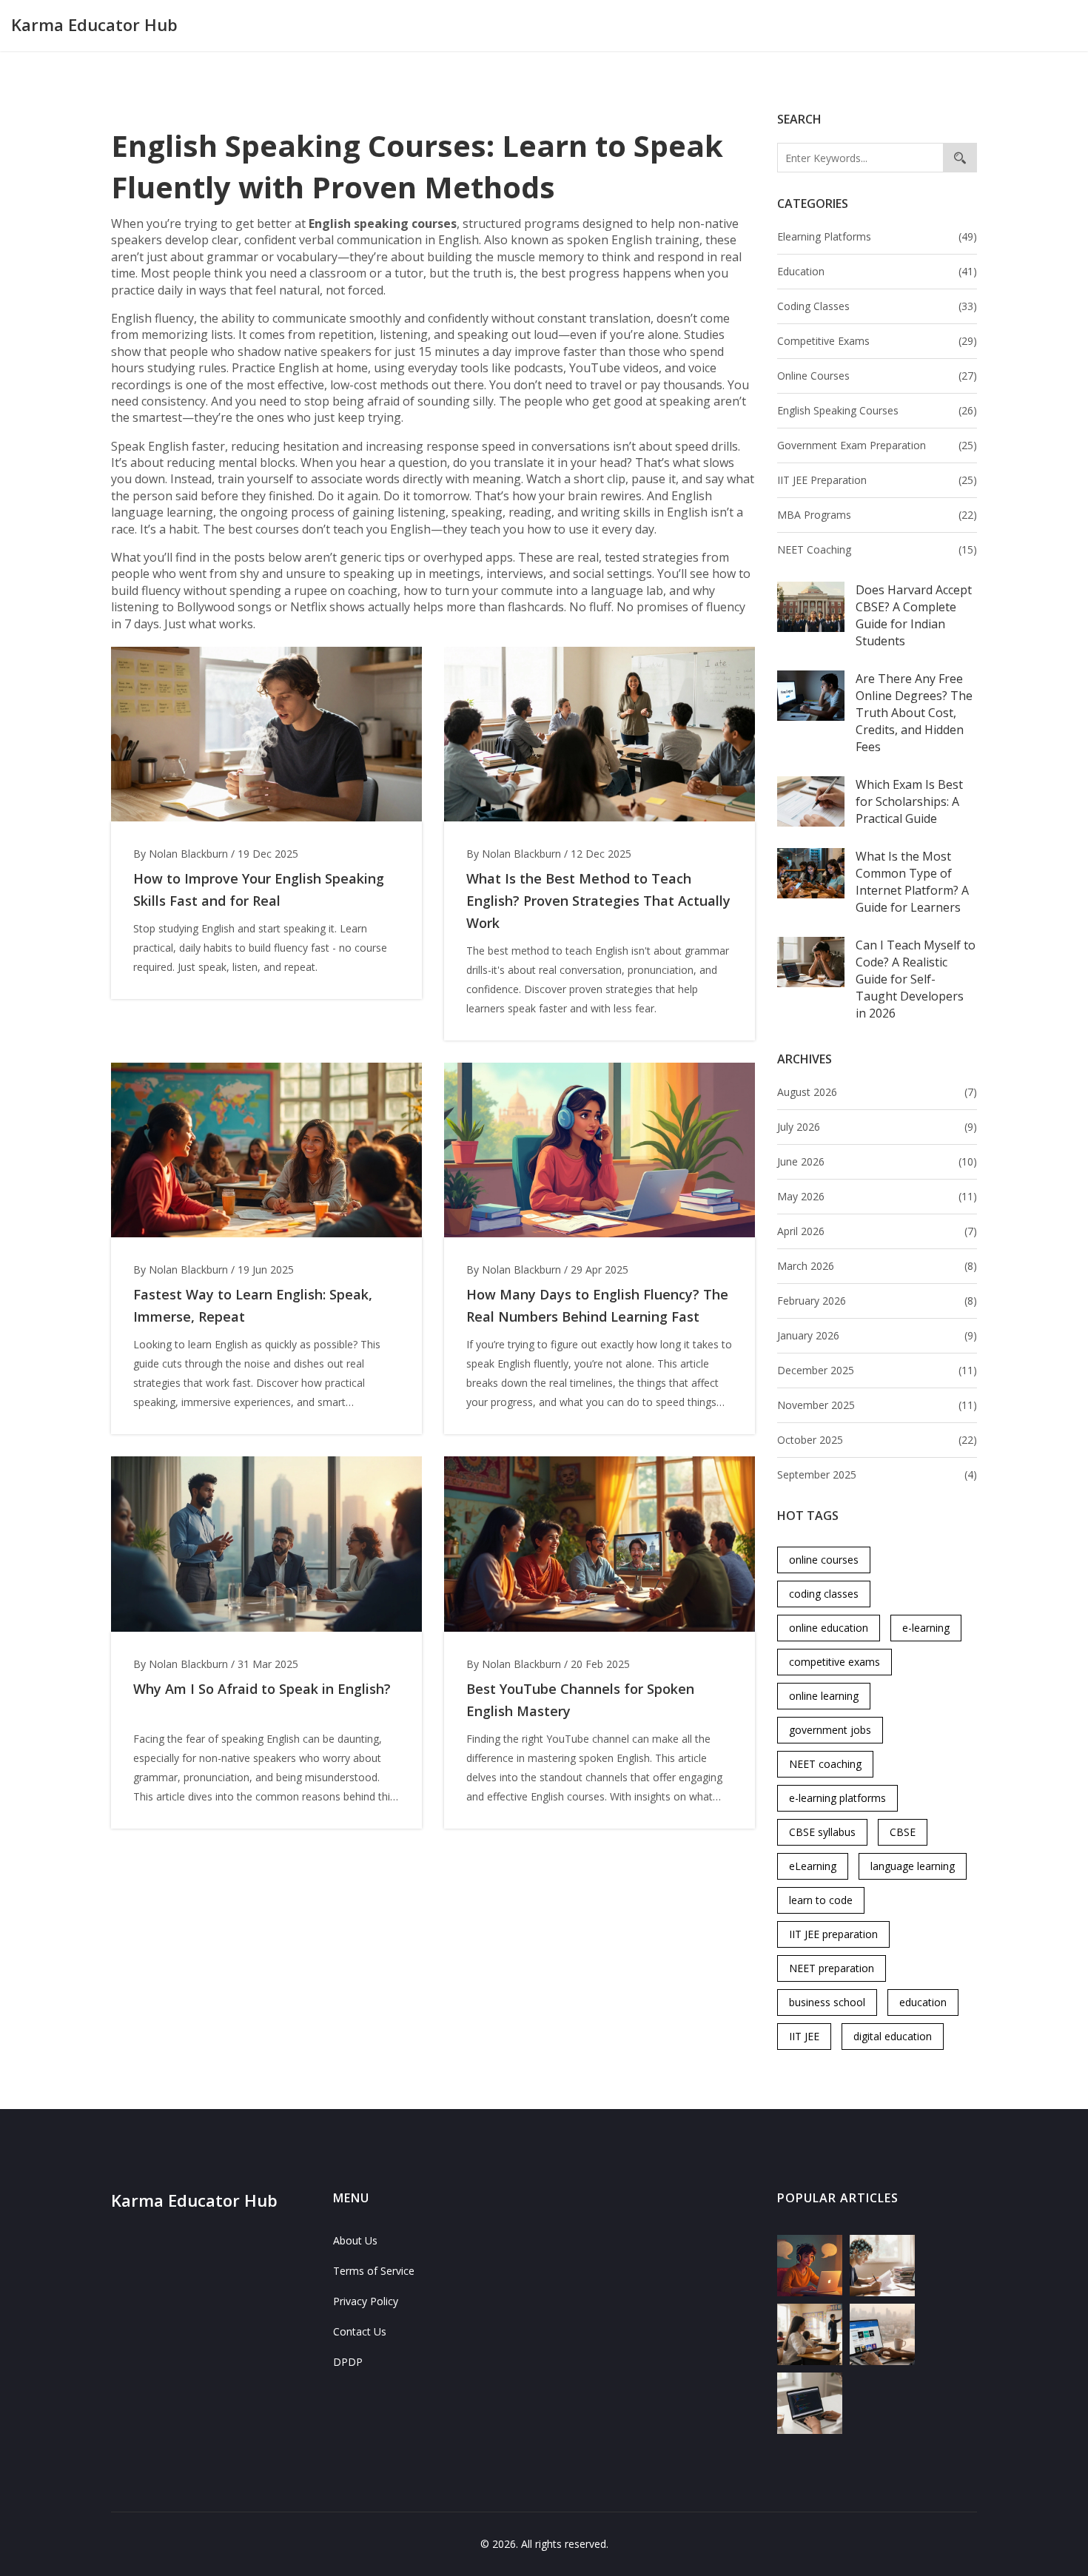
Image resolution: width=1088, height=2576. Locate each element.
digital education (893, 2036)
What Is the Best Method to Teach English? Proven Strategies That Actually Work (598, 901)
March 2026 (877, 1266)
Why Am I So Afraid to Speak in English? (262, 1689)
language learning (913, 1866)
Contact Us (360, 2331)
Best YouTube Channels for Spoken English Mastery (580, 1700)
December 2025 (877, 1370)
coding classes (824, 1594)
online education (829, 1628)
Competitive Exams (877, 341)
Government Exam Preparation (877, 445)
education (923, 2002)
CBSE (903, 1832)
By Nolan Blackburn (181, 854)
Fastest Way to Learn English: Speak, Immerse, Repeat (253, 1305)
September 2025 (877, 1474)
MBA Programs (877, 515)
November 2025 (877, 1405)
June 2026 (877, 1161)
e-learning (926, 1628)
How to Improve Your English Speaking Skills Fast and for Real (259, 890)
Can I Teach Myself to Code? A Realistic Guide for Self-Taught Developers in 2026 (916, 979)
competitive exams (835, 1662)
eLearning (813, 1866)
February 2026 (877, 1301)
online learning (824, 1696)
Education (877, 271)
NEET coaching (825, 1764)
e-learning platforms (837, 1798)
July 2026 (877, 1127)
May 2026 (877, 1196)
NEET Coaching (877, 549)
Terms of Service (374, 2271)
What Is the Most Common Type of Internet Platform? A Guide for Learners (912, 882)
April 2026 (877, 1231)
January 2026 (877, 1335)
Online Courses (877, 376)
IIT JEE (804, 2036)
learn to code (821, 1900)
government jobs (830, 1730)
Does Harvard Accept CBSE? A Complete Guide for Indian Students (914, 615)
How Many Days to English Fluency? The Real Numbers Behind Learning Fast (597, 1305)
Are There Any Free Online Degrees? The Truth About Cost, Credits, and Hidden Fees (914, 713)
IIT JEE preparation (833, 1934)
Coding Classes (877, 306)
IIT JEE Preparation (877, 480)
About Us (355, 2240)
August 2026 (877, 1092)
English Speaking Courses (877, 410)
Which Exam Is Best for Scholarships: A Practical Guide (909, 801)
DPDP (348, 2362)
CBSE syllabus (822, 1832)
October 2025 (877, 1440)
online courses (824, 1560)
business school (827, 2002)
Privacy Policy (366, 2301)
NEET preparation (832, 1968)
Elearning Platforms (877, 236)
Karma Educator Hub (94, 24)
